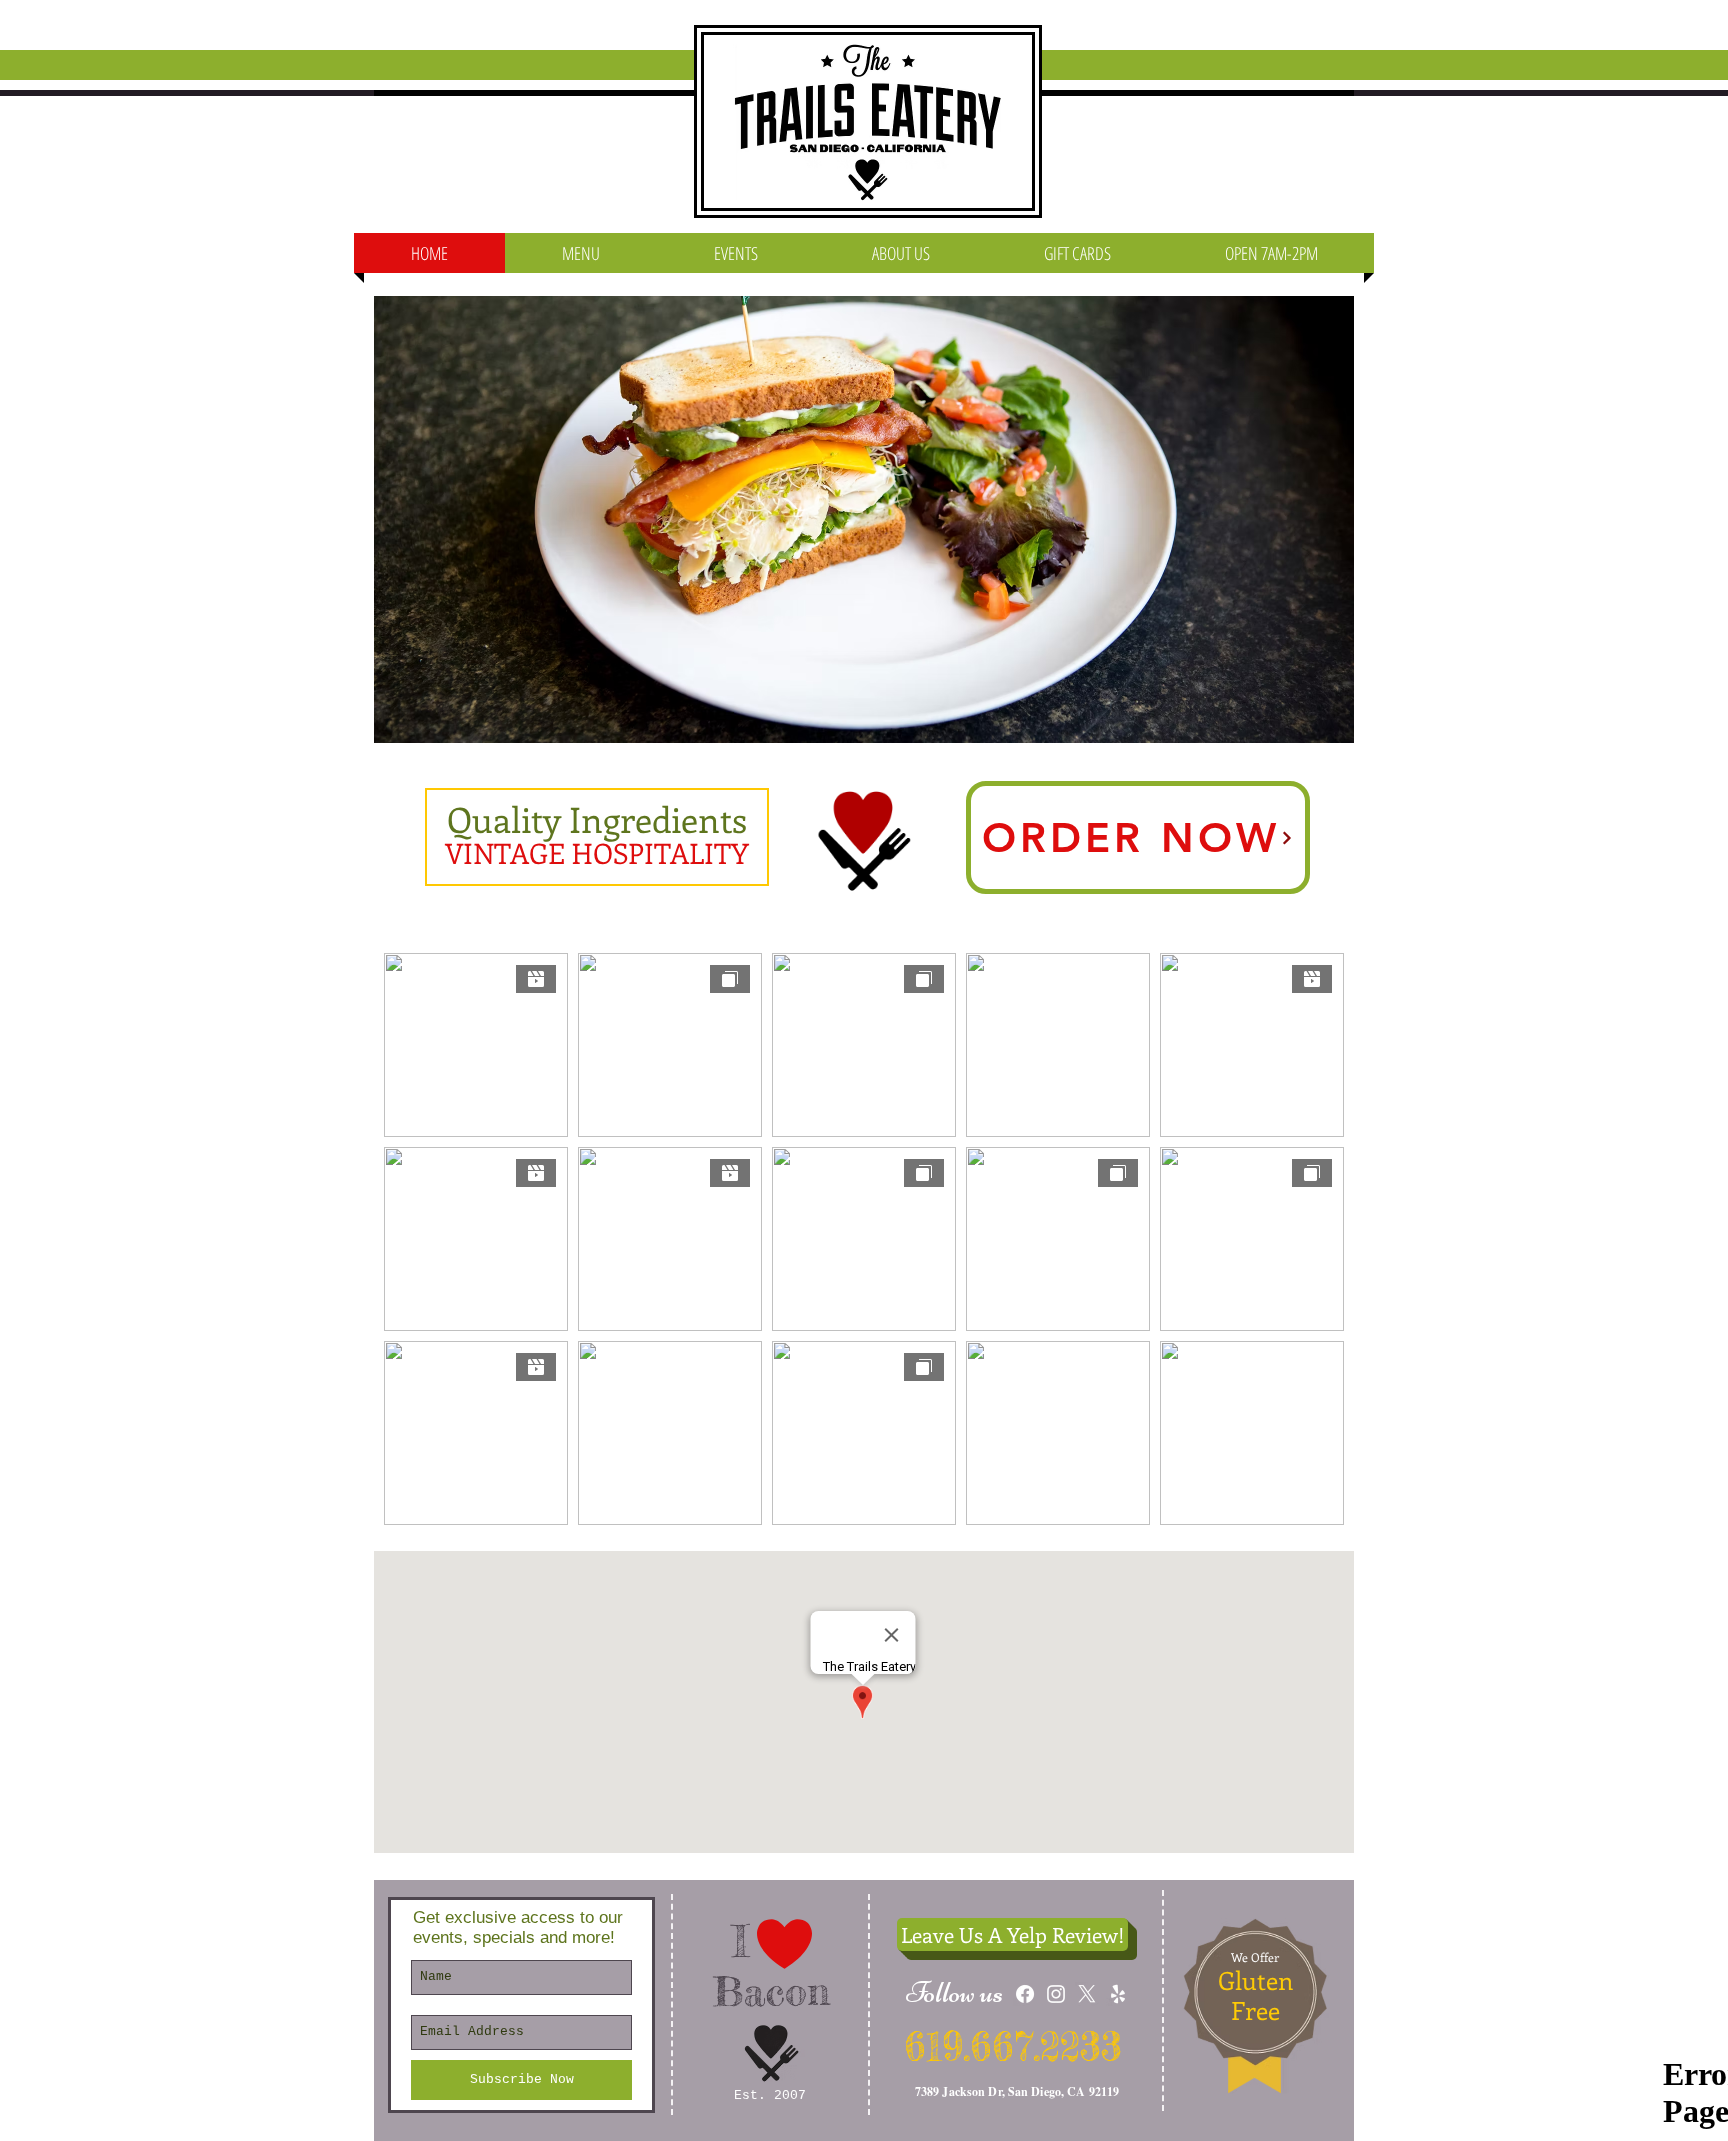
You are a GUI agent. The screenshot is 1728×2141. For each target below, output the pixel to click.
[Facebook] (1025, 1994)
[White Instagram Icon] (1056, 1994)
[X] (1087, 1994)
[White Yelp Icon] (1118, 1994)
